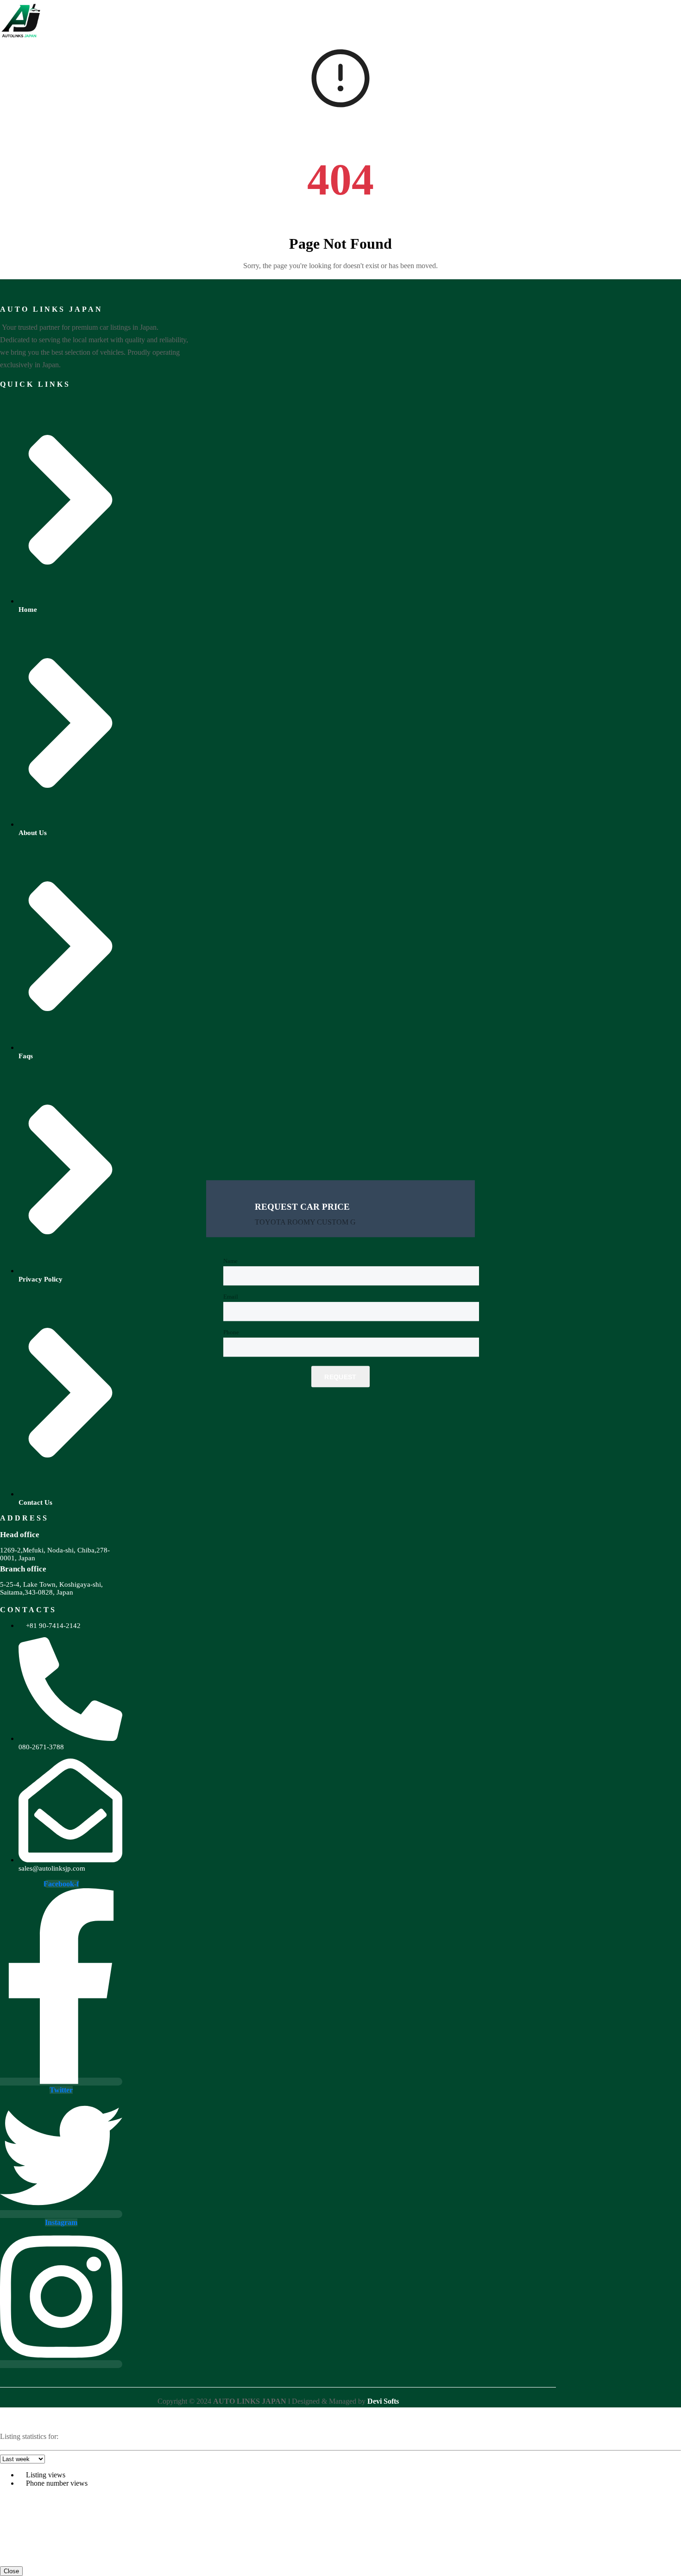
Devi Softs (383, 2401)
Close (11, 2571)
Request (340, 1377)
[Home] (21, 39)
